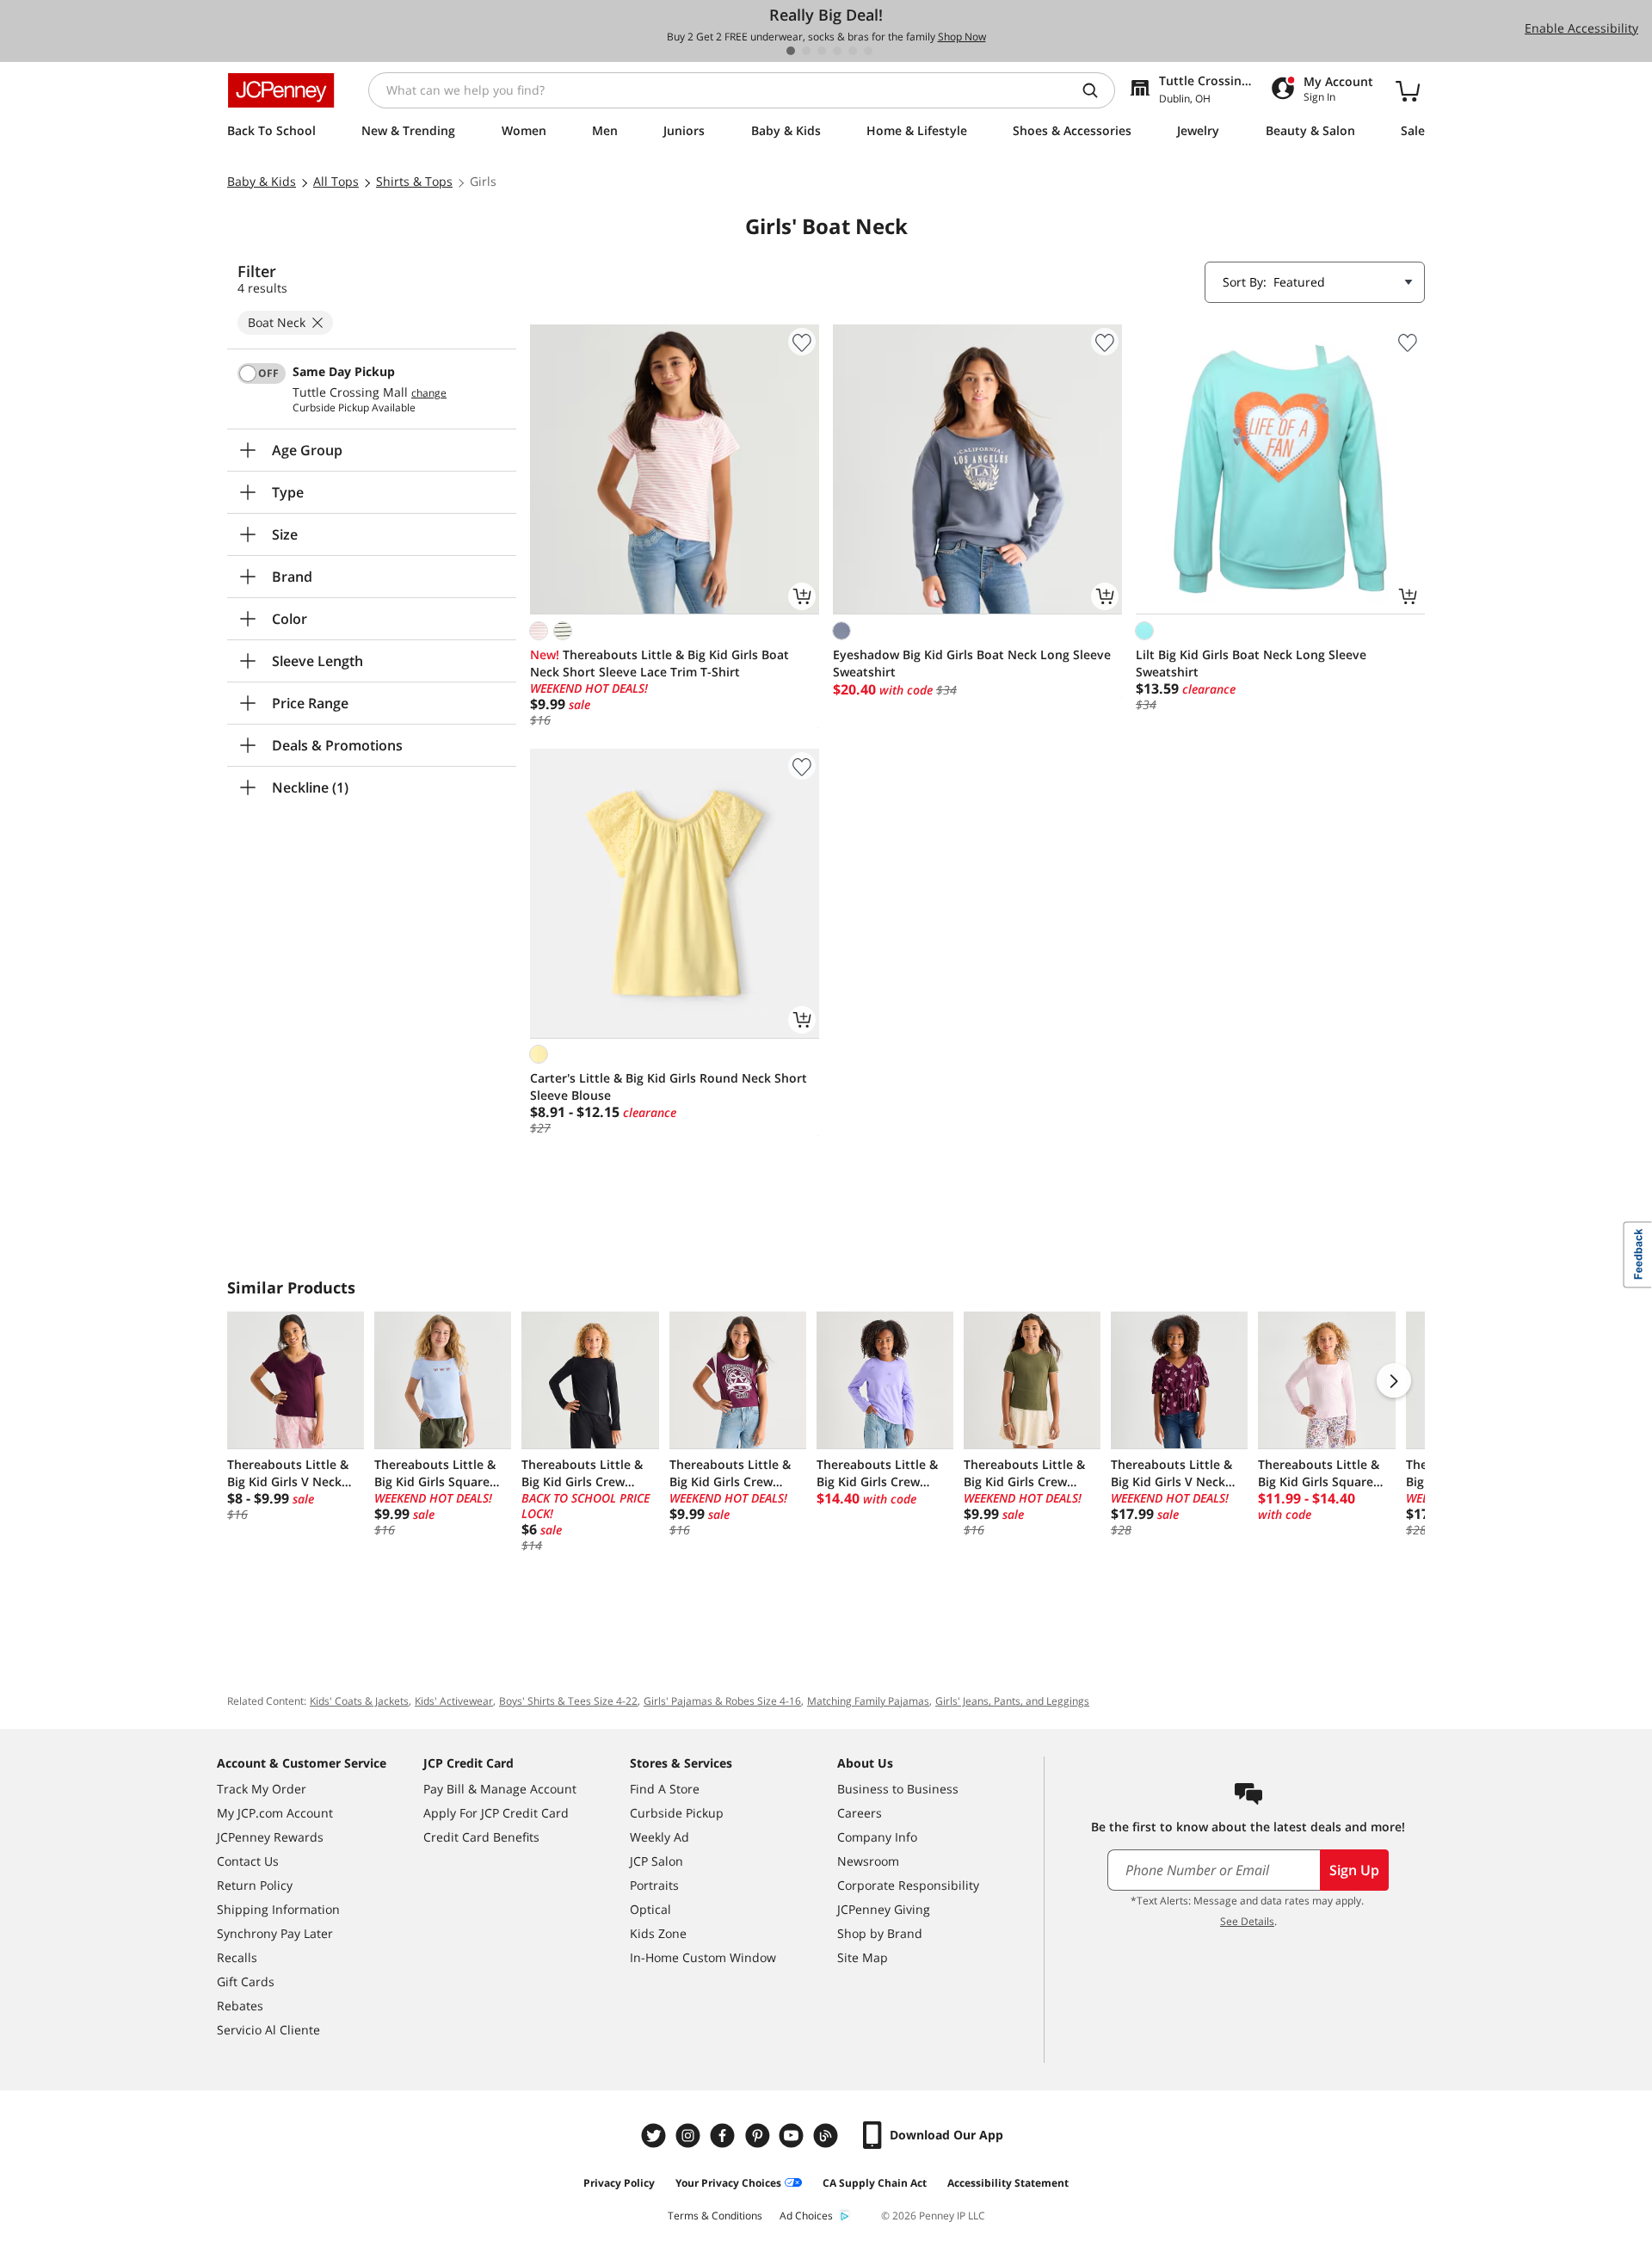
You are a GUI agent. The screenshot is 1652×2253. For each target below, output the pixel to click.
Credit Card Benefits (481, 1837)
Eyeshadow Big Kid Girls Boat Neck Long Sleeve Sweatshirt (972, 663)
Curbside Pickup (677, 1813)
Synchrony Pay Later (275, 1933)
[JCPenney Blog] (828, 2136)
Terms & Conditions (715, 2216)
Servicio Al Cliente (268, 2030)
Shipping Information (278, 1909)
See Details (1247, 1921)
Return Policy (255, 1885)
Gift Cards (246, 1981)
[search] (1097, 90)
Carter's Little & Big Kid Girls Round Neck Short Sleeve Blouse (669, 1086)
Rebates (240, 2006)
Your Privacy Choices (728, 2183)
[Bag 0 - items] (1408, 90)
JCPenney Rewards (270, 1837)
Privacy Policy (619, 2183)
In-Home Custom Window (703, 1957)
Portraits (654, 1885)
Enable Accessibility (1581, 28)
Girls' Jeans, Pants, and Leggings (1012, 1701)
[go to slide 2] (806, 51)
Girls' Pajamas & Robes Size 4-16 (722, 1701)
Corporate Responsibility (908, 1885)
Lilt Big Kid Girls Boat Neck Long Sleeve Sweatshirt (1251, 663)
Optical (650, 1909)
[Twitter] (656, 2136)
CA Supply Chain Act (875, 2183)
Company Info (877, 1837)
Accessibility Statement (1008, 2183)
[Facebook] (724, 2136)
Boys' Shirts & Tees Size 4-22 (568, 1701)
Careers (860, 1813)
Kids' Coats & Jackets (359, 1701)
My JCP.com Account (275, 1813)
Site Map (863, 1957)
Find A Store (665, 1789)
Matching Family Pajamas (868, 1701)
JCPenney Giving (884, 1909)
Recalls (237, 1957)
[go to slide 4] (837, 51)
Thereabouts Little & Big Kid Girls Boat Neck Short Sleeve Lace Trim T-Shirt (660, 663)
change (429, 393)
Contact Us (248, 1861)
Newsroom (868, 1861)
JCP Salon (656, 1861)
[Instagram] (690, 2136)
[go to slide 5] (853, 51)
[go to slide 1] (791, 51)
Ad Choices (806, 2216)
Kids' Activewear (454, 1701)
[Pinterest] (759, 2136)
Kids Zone (658, 1933)
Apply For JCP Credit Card (496, 1813)
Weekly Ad (660, 1837)
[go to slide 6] (868, 51)
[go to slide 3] (822, 51)
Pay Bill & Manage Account (500, 1789)
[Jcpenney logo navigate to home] (281, 90)
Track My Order (262, 1789)
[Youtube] (793, 2136)
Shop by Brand (880, 1933)
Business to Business (898, 1789)
